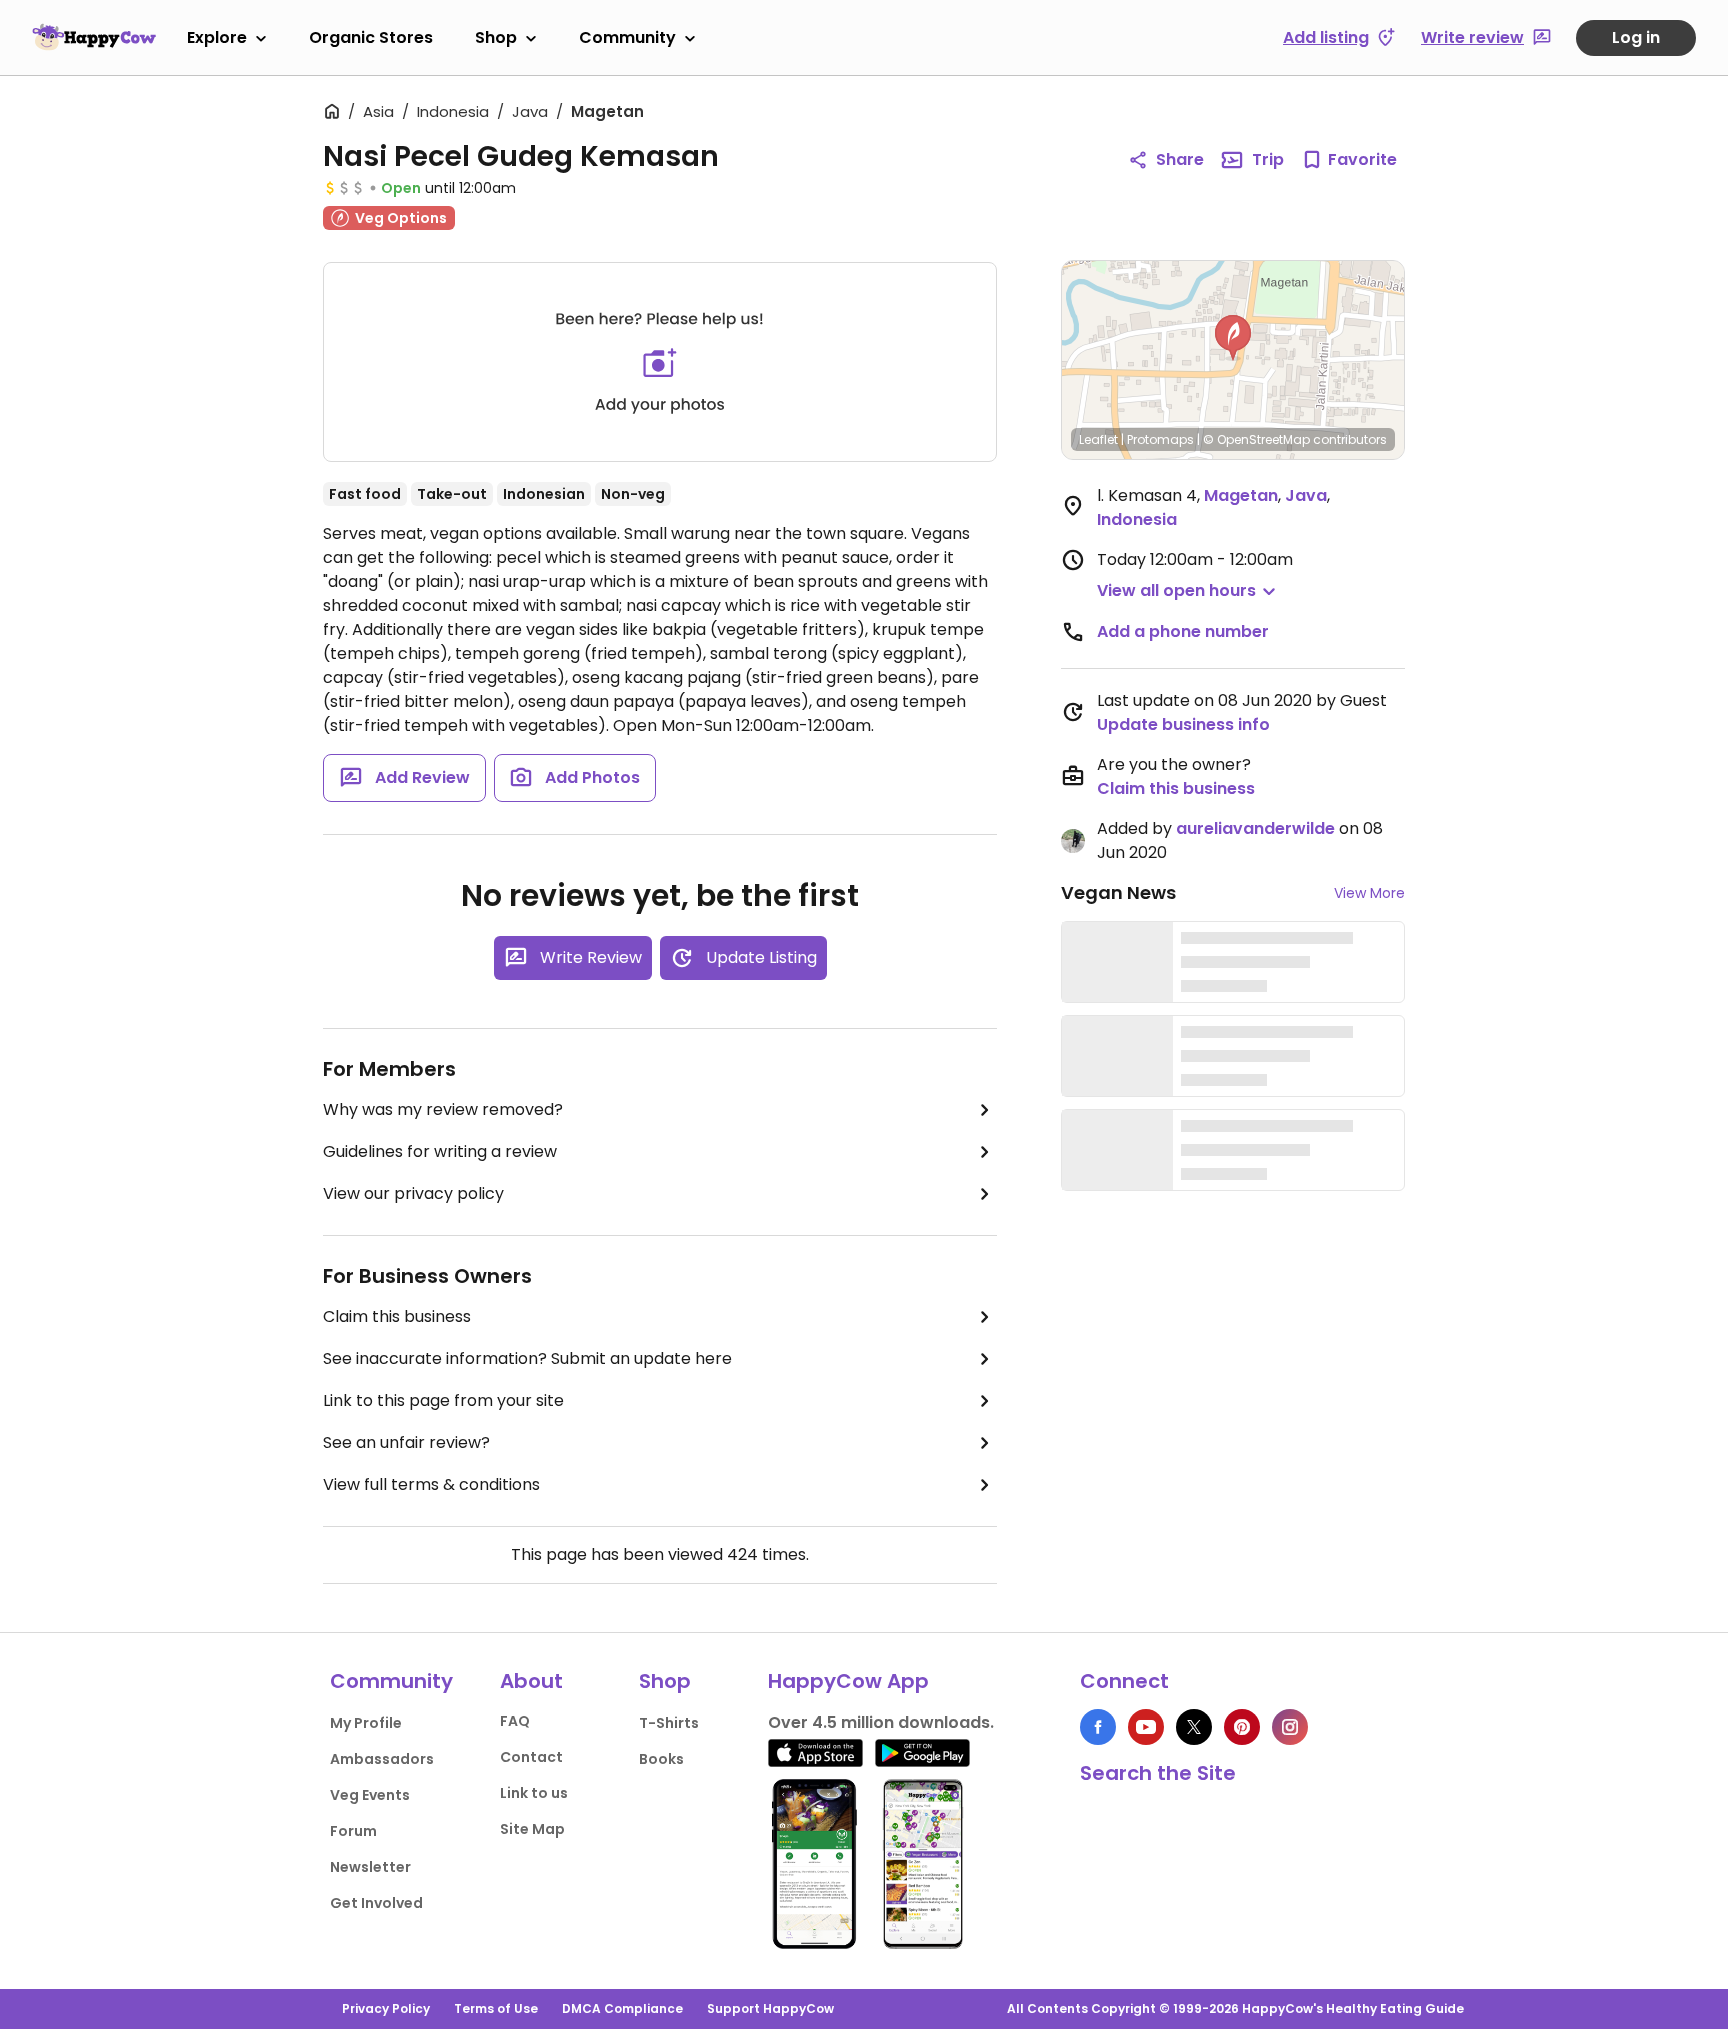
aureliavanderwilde (1255, 828)
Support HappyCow (770, 2008)
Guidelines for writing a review (440, 1151)
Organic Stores (371, 37)
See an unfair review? (406, 1442)
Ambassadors (382, 1759)
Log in (1636, 37)
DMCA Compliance (622, 2008)
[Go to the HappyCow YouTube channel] (1146, 1727)
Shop (496, 37)
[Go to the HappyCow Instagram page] (1290, 1727)
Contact (531, 1757)
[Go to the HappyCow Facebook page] (1098, 1727)
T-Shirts (669, 1723)
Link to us (534, 1793)
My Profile (366, 1723)
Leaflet (1098, 439)
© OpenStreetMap (1256, 439)
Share (1180, 159)
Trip (1268, 159)
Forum (353, 1831)
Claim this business (397, 1316)
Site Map (532, 1829)
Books (661, 1759)
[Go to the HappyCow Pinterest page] (1242, 1727)
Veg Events (370, 1795)
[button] (1233, 338)
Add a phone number (1183, 631)
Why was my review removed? (443, 1109)
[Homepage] (94, 37)
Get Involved (376, 1903)
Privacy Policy (386, 2008)
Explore (217, 37)
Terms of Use (496, 2008)
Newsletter (370, 1867)
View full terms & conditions (431, 1484)
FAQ (515, 1721)
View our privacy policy (413, 1193)
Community (627, 37)
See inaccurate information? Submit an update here (527, 1358)
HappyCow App (848, 1681)
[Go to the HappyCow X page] (1194, 1727)
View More (1369, 893)
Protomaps (1160, 439)
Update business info (1183, 724)
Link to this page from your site (443, 1400)
